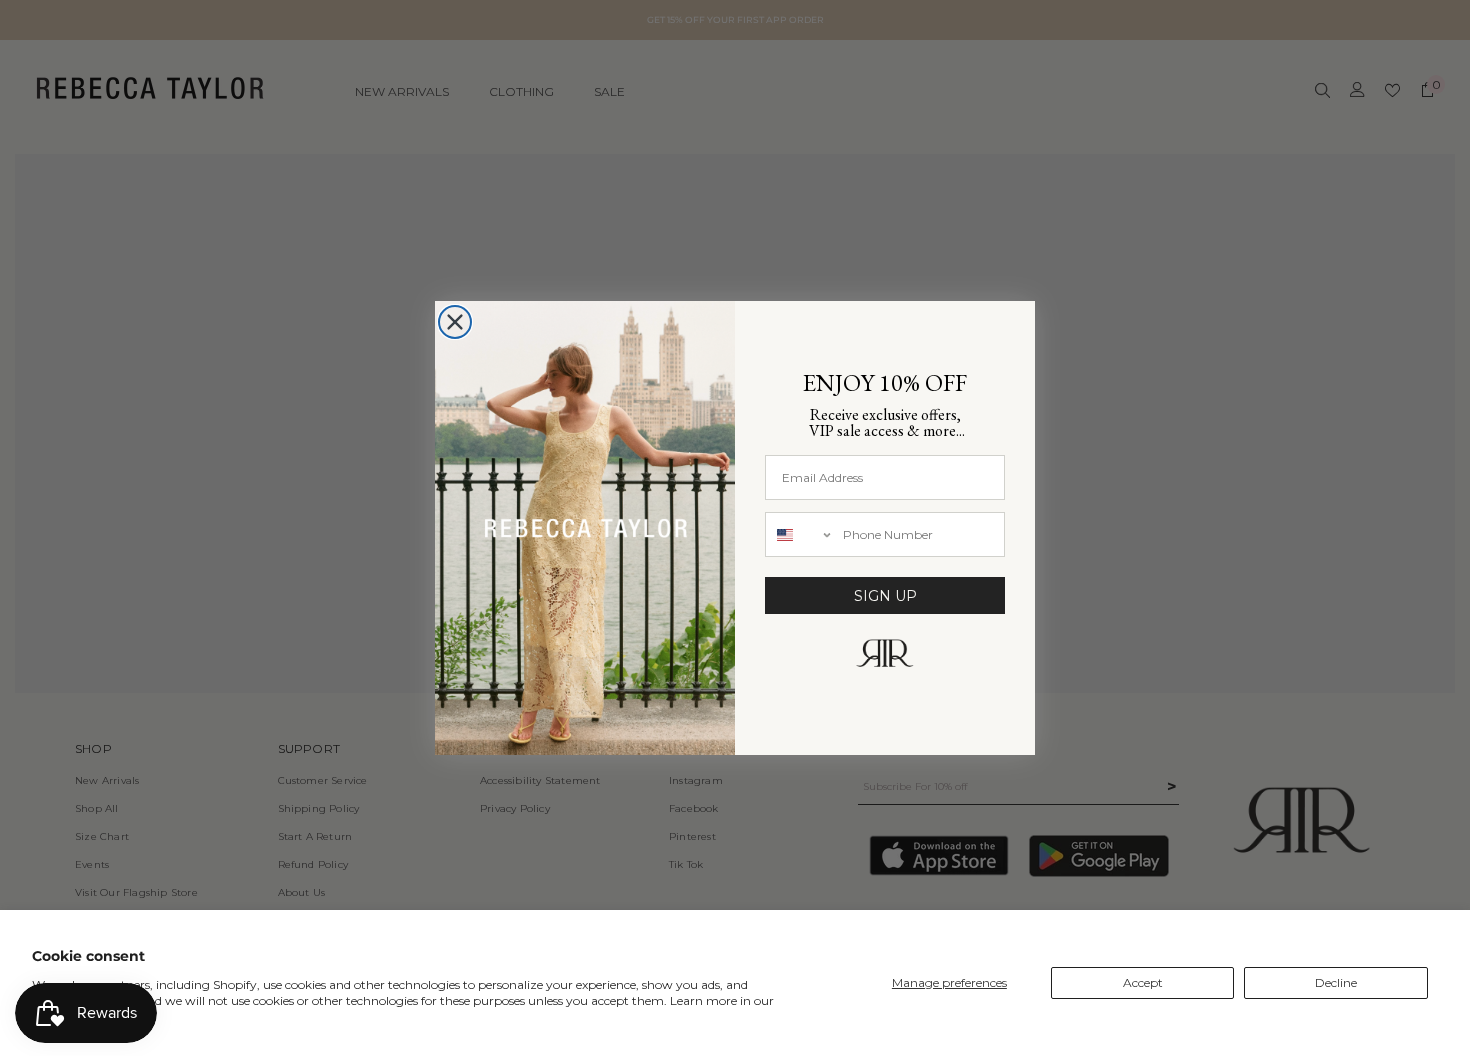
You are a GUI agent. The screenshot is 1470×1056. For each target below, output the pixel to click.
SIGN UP (885, 596)
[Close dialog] (455, 322)
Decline (1336, 982)
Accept (1143, 982)
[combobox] (799, 534)
